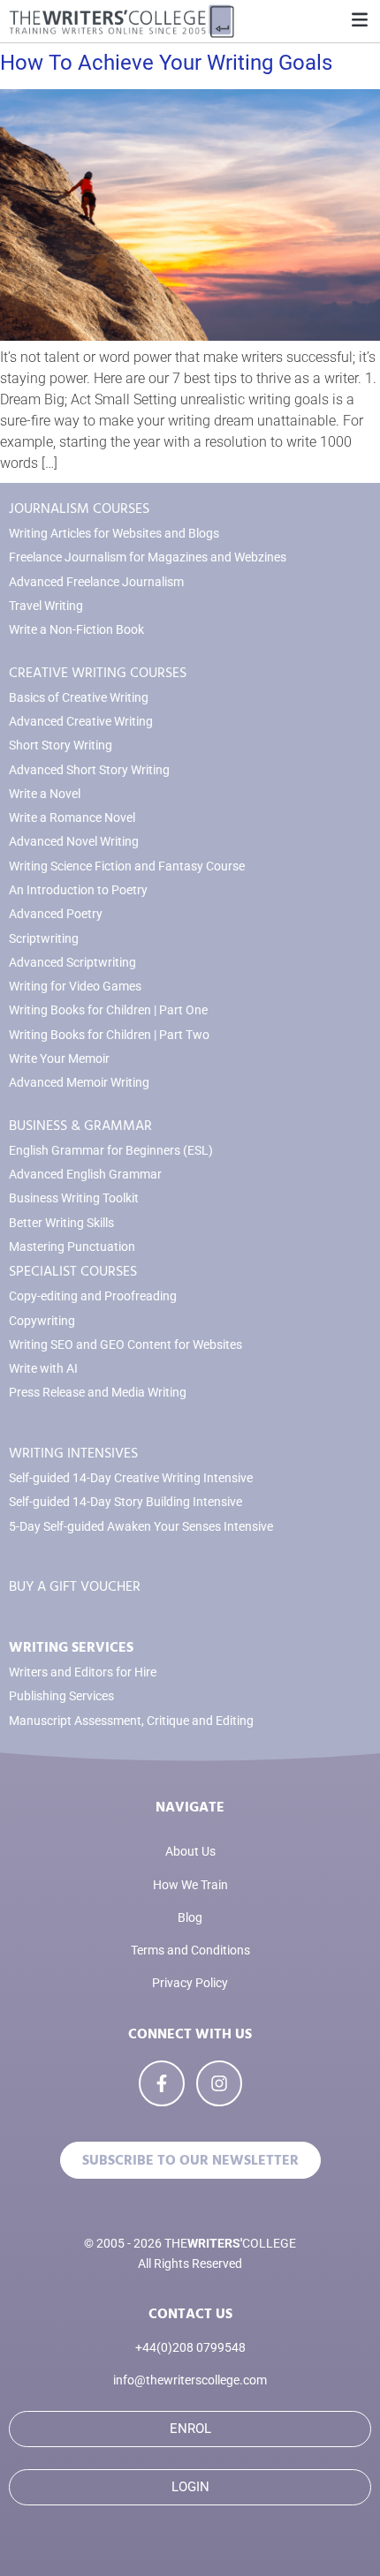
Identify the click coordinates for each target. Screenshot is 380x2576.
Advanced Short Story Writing (89, 770)
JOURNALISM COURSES (79, 508)
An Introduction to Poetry (78, 890)
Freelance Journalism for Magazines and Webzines (148, 557)
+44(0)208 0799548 (190, 2348)
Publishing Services (61, 1696)
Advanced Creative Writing (81, 722)
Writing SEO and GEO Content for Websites (125, 1345)
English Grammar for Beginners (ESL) (111, 1151)
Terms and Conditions (190, 1951)
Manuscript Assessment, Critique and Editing (131, 1721)
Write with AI (43, 1369)
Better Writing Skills (61, 1223)
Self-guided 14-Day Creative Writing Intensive (131, 1478)
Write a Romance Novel (72, 818)
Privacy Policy (190, 1983)
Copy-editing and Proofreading (93, 1296)
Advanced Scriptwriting (72, 963)
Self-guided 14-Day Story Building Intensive (125, 1502)
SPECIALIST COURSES (73, 1271)
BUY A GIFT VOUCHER (75, 1586)
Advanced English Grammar (85, 1175)
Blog (190, 1918)
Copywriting (42, 1321)
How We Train (190, 1885)
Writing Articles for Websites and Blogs (114, 534)
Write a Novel (45, 794)
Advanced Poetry (56, 914)
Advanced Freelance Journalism (96, 582)
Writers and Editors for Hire (83, 1672)
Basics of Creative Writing (79, 698)
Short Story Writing (61, 746)
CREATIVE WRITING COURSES (98, 673)
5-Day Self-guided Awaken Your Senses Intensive (141, 1527)
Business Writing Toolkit (74, 1198)
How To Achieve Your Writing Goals (166, 63)
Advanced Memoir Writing (79, 1083)
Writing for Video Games (75, 987)
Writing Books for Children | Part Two (109, 1035)
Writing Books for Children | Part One (108, 1010)
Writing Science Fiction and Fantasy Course (127, 866)
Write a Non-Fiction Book (76, 630)
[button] (359, 21)
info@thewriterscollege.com (190, 2380)
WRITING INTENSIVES (73, 1453)
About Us (190, 1852)
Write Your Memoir (59, 1059)
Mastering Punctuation (72, 1247)
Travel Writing (46, 606)
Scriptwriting (44, 939)
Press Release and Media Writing (98, 1393)
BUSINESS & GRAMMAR (80, 1126)
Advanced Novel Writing (74, 842)
